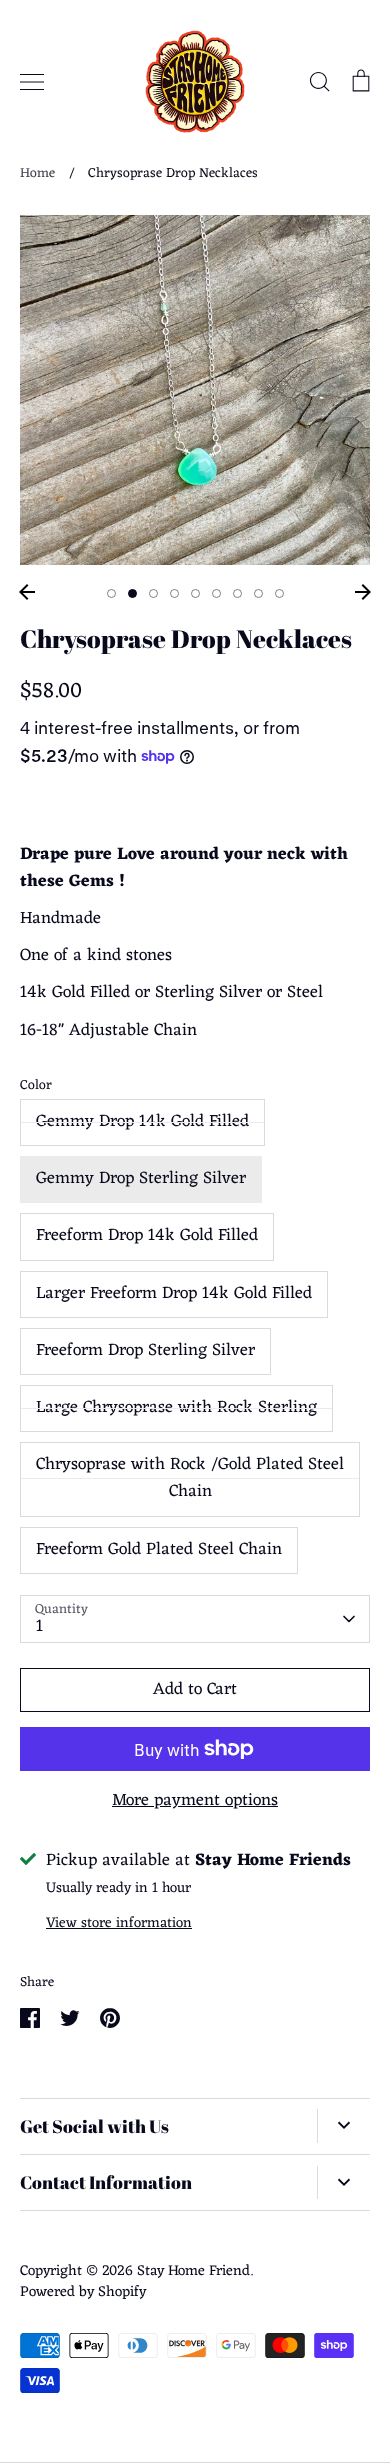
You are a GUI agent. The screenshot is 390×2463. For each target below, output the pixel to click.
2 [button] (132, 593)
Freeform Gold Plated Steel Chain (159, 1550)
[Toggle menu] (32, 82)
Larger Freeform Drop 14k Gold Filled (174, 1294)
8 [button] (258, 593)
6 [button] (216, 593)
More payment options (195, 1801)
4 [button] (174, 593)
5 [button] (195, 593)
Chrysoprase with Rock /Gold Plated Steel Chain (190, 1478)
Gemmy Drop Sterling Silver (141, 1179)
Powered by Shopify (83, 2292)
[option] (195, 390)
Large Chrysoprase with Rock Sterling (176, 1408)
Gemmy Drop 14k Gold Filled (142, 1122)
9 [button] (279, 593)
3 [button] (153, 593)
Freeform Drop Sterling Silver (145, 1351)
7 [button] (237, 593)
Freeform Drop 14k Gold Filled (147, 1236)
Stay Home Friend (193, 2271)
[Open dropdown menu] (343, 2126)
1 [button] (111, 593)
